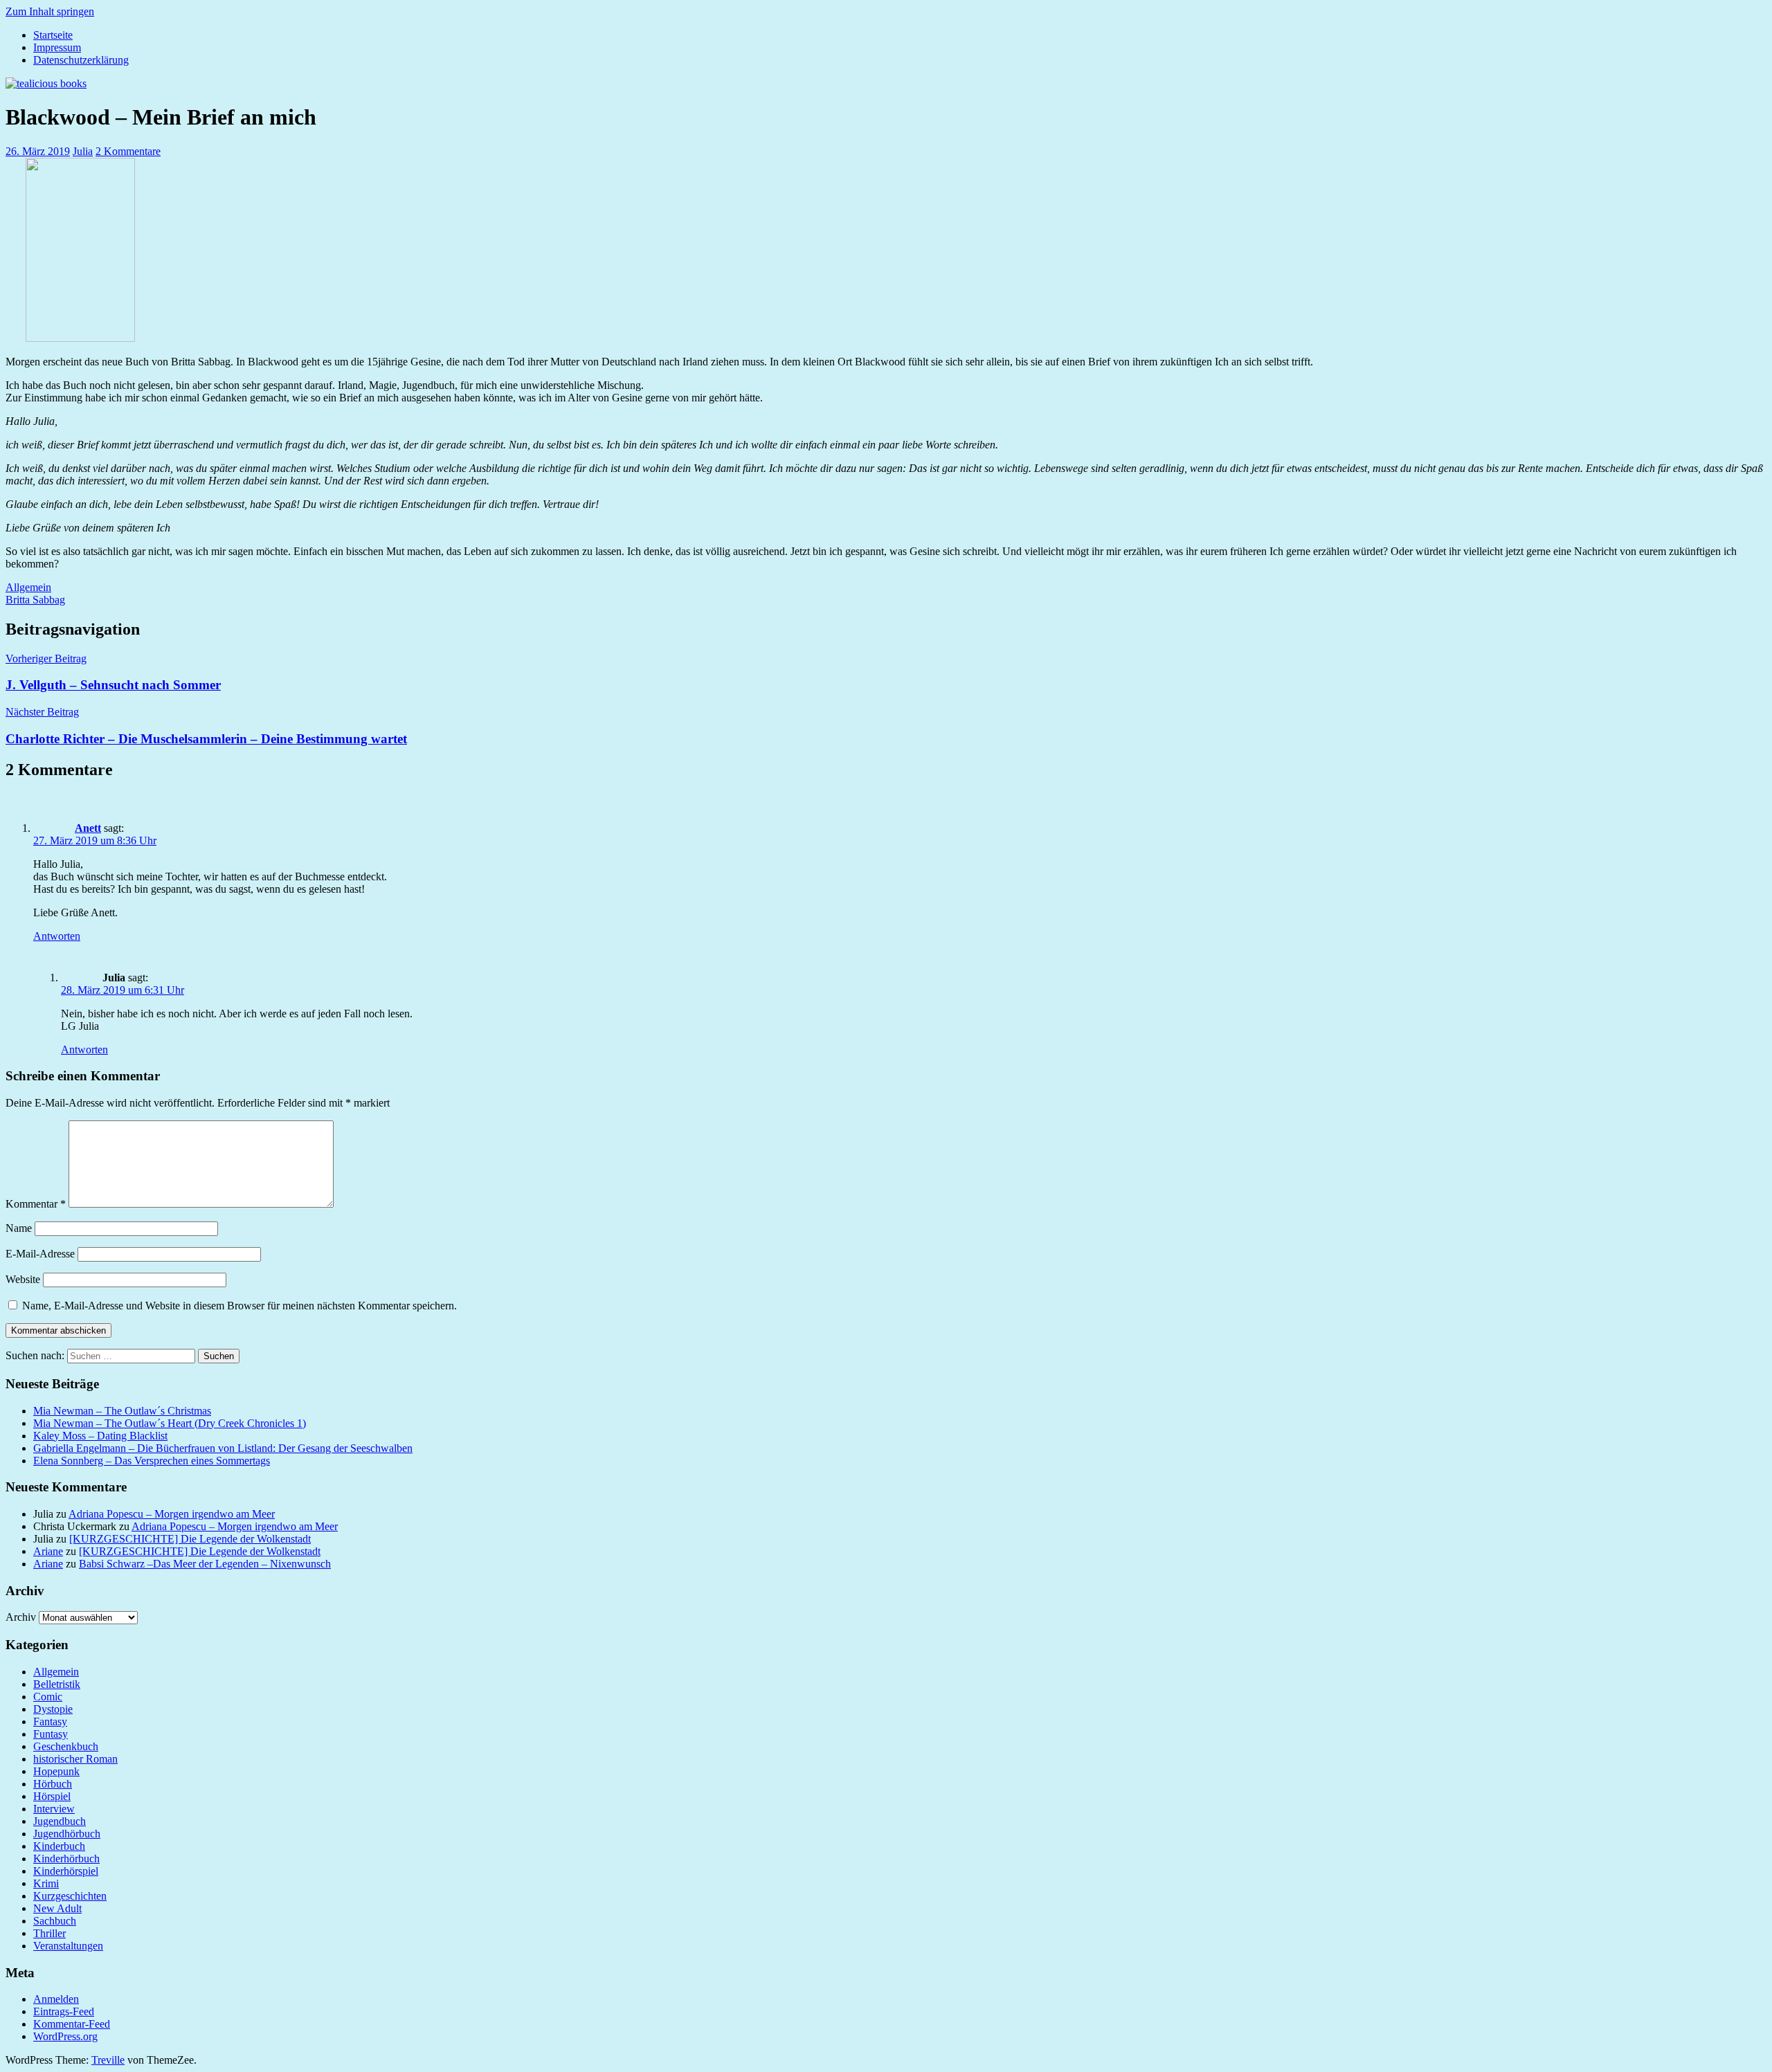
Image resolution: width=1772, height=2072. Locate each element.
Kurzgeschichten (70, 1896)
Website (23, 1279)
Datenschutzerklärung (81, 60)
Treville (108, 2060)
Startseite (53, 35)
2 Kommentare (128, 151)
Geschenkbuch (66, 1746)
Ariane (48, 1551)
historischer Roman (75, 1759)
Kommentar (36, 1204)
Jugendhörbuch (67, 1834)
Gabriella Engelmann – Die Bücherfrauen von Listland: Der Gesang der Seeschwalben (223, 1448)
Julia (83, 151)
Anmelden (56, 1999)
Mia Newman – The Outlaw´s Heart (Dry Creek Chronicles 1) (170, 1423)
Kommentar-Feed (72, 2024)
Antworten (57, 936)
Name (19, 1228)
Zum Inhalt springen (50, 11)
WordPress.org (65, 2036)
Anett (88, 828)
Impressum (57, 47)
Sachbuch (55, 1921)
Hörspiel (52, 1796)
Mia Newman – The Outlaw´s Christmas (122, 1411)
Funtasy (51, 1734)
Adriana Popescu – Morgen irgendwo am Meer (172, 1514)
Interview (54, 1809)
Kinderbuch (59, 1846)
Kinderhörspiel (66, 1871)
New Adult (57, 1908)
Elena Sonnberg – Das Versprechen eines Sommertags (152, 1461)
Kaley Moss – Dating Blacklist (100, 1436)
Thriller (49, 1933)
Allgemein (28, 587)
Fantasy (50, 1721)
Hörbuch (53, 1784)
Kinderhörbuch (66, 1859)
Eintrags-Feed (64, 2011)
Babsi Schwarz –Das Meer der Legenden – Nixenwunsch (205, 1564)
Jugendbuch (60, 1821)
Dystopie (53, 1709)
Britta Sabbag (35, 600)
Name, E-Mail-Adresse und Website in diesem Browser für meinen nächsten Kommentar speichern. (239, 1306)
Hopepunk (56, 1771)
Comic (48, 1697)
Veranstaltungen (68, 1946)
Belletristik (57, 1684)
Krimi (46, 1883)
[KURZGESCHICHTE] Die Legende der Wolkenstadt (190, 1539)
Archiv (21, 1617)
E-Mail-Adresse (40, 1254)
